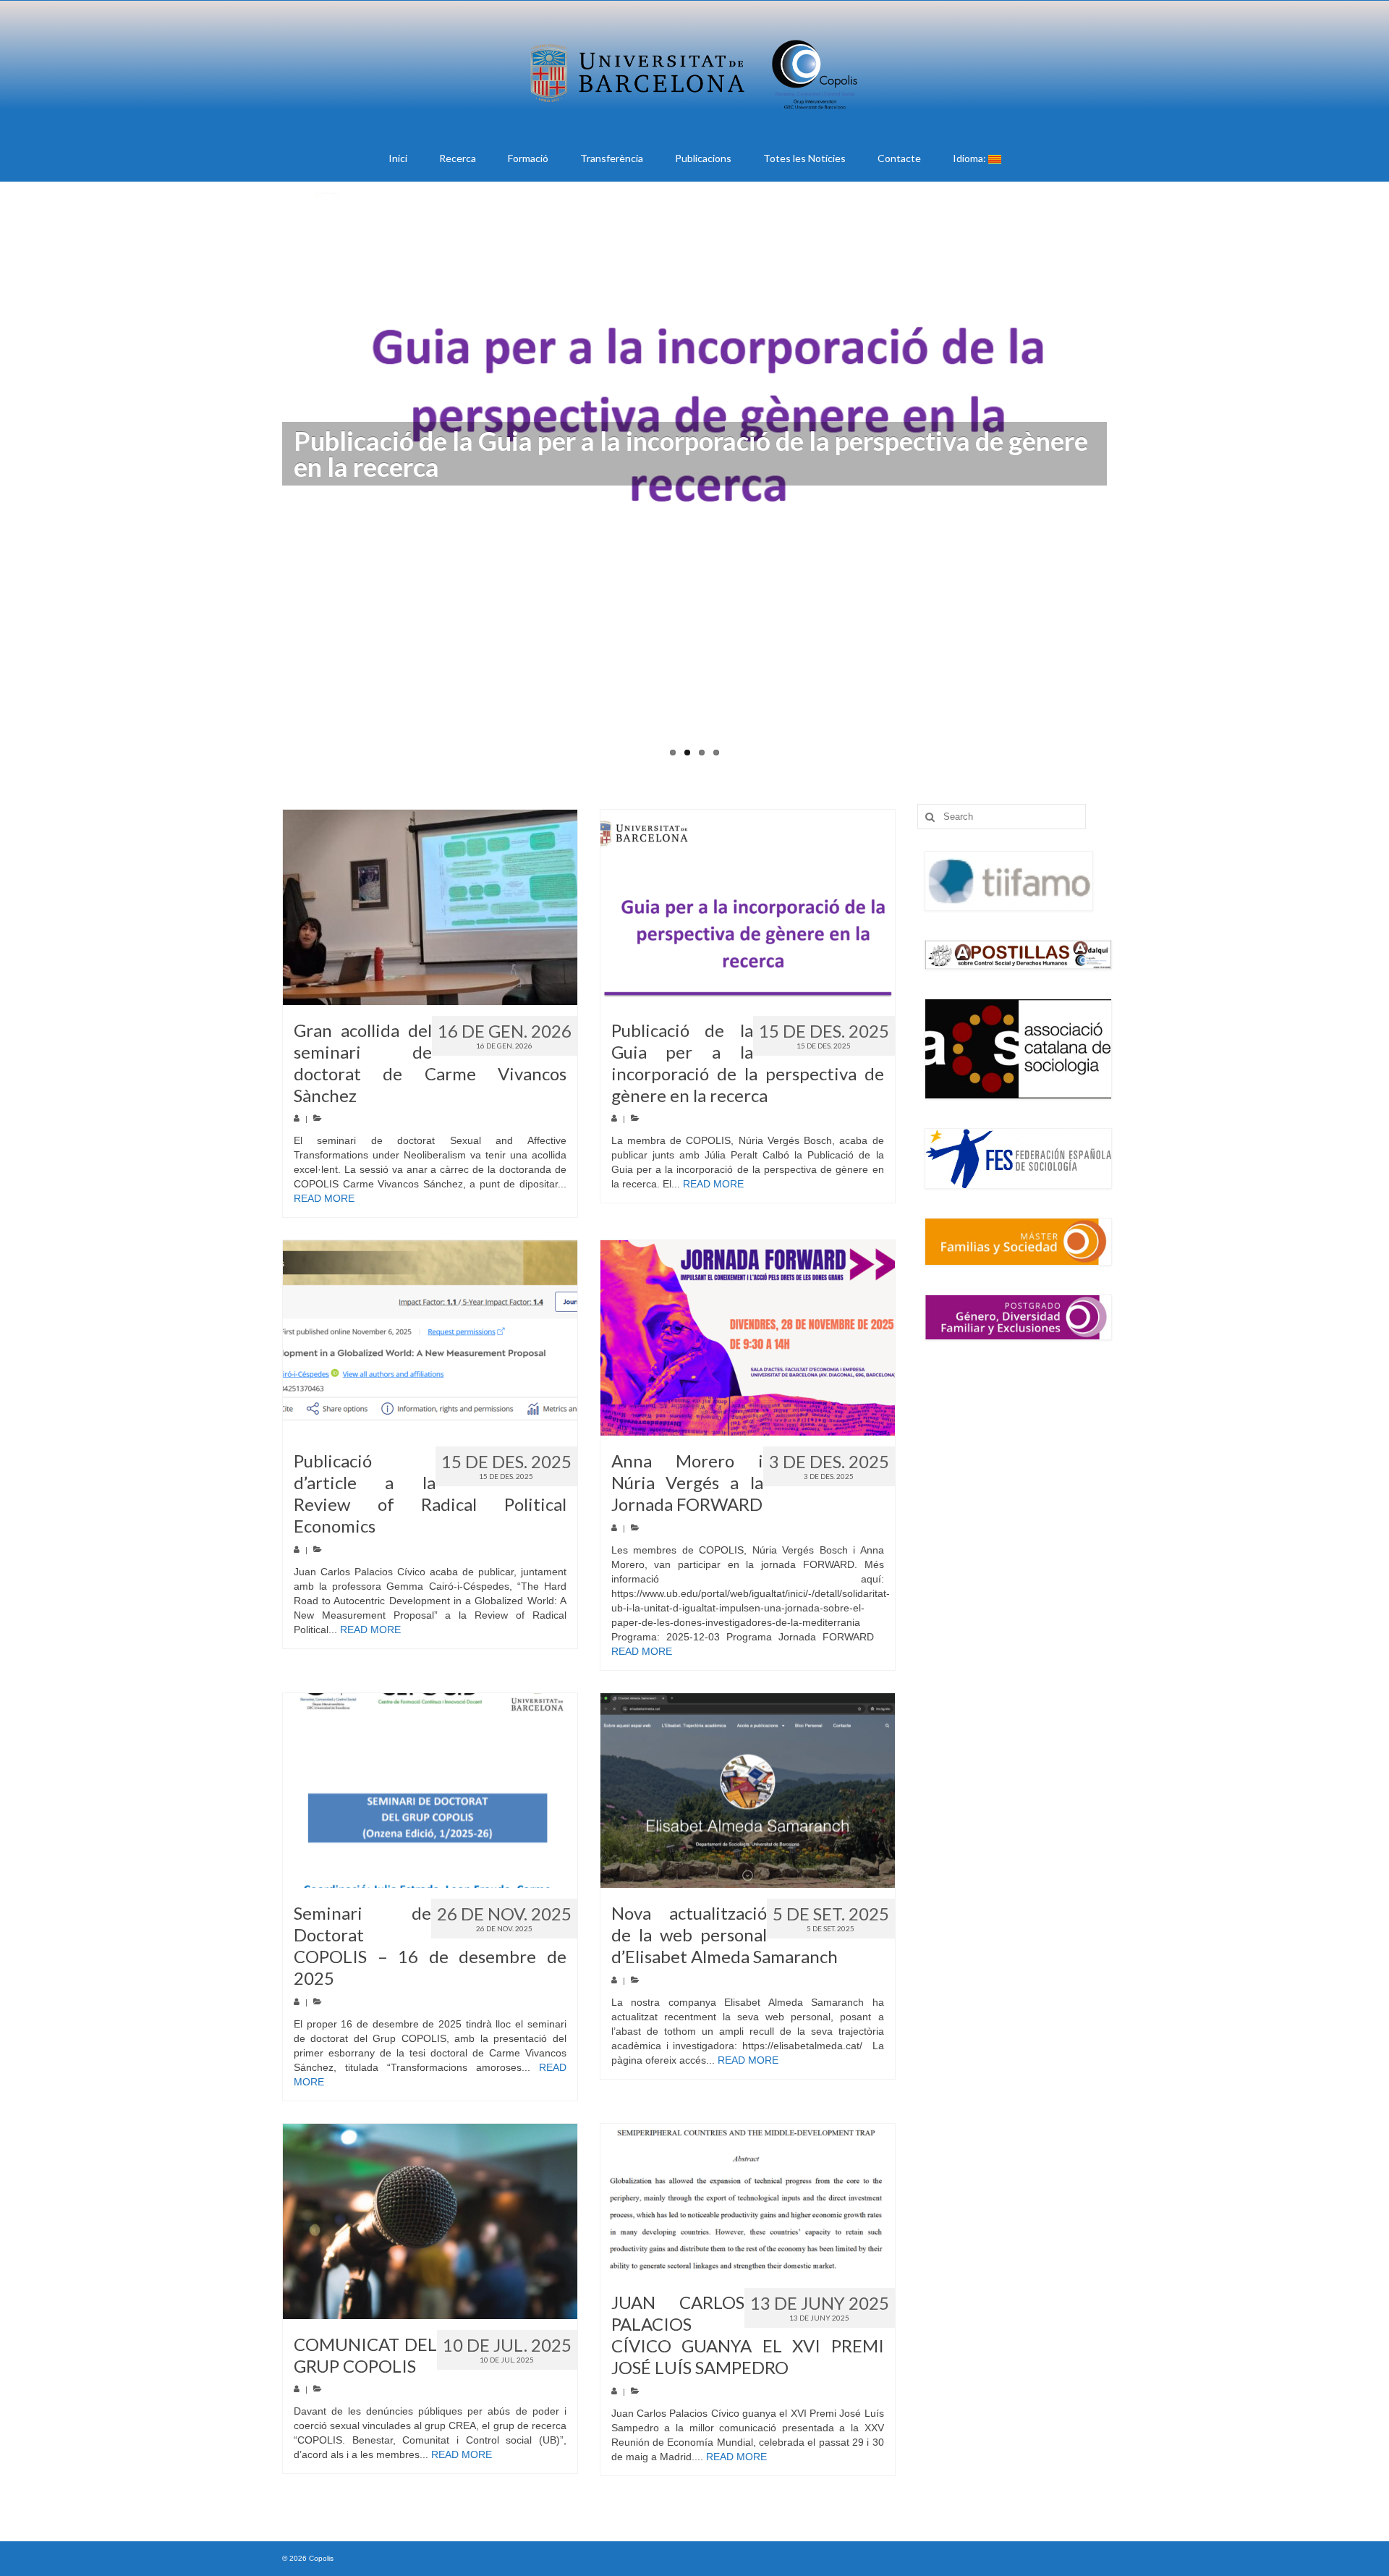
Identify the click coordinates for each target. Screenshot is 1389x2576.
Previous (269, 484)
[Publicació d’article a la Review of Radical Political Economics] (430, 1338)
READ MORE (324, 1198)
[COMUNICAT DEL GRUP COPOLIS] (430, 2221)
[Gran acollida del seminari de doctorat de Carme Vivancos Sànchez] (430, 907)
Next (1120, 484)
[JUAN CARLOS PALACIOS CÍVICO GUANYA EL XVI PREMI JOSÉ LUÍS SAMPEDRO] (748, 2200)
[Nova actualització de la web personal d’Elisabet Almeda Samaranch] (748, 1791)
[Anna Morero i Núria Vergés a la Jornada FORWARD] (748, 1338)
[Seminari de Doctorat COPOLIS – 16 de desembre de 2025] (430, 1791)
